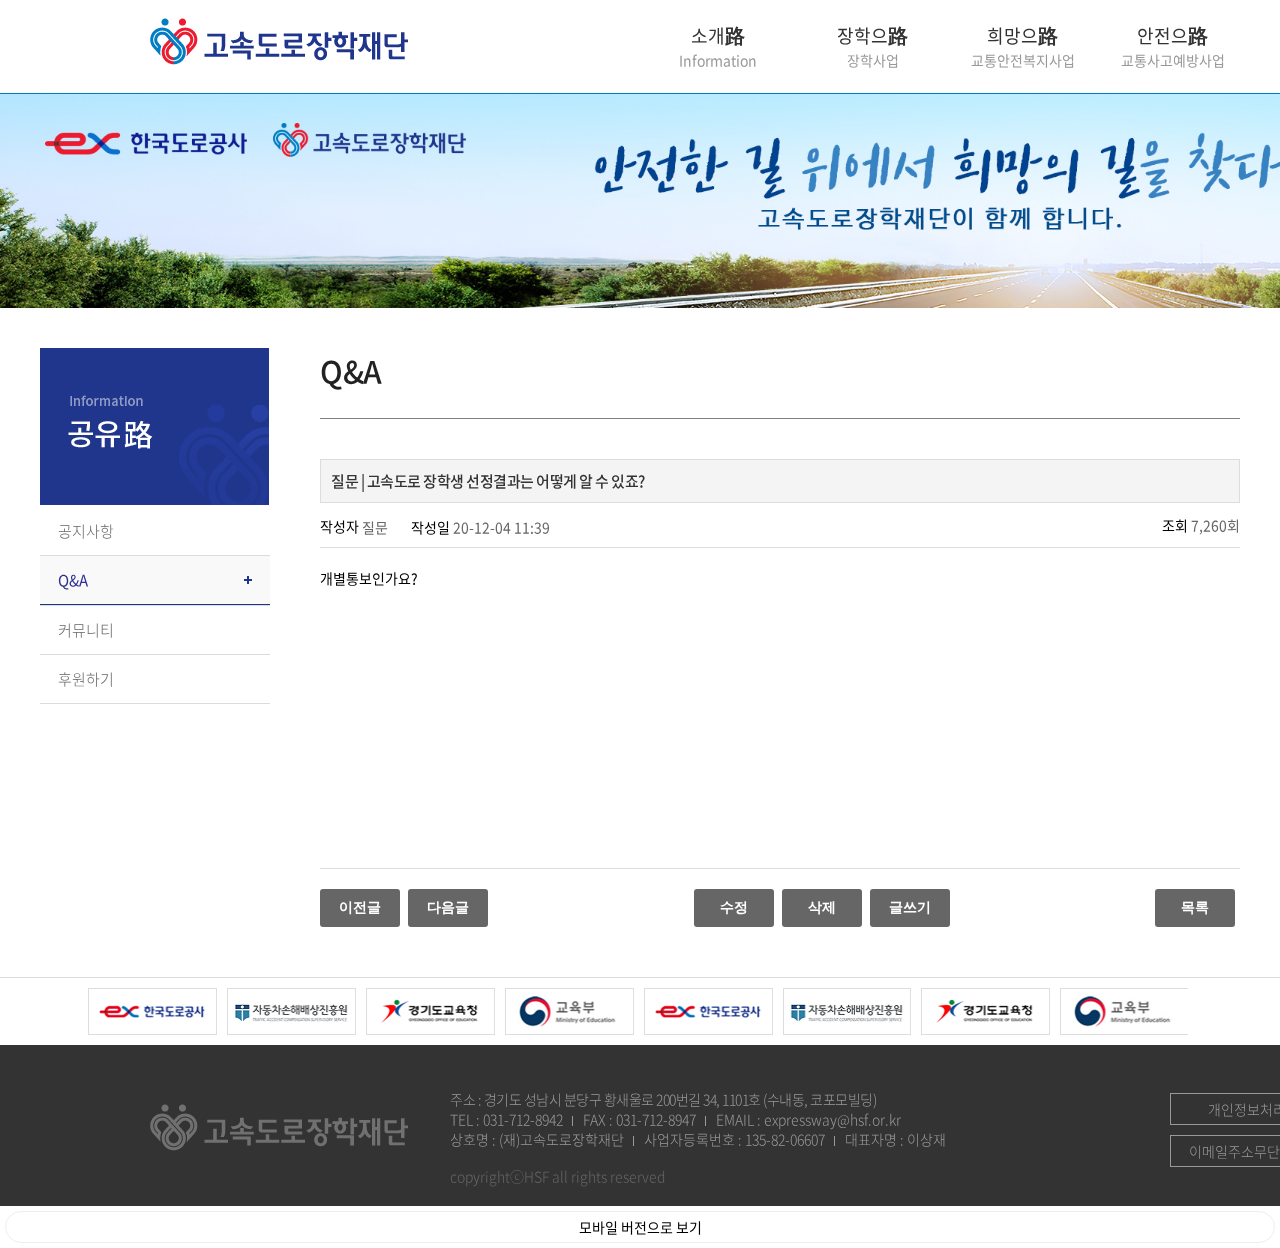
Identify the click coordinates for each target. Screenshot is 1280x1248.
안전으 (1173, 46)
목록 (1195, 907)
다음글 (448, 907)
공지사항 (86, 531)
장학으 (872, 46)
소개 (718, 46)
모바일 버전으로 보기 (640, 1227)
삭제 (822, 907)
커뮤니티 (86, 630)
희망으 (1023, 46)
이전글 (360, 907)
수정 (734, 907)
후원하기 (86, 679)
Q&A (73, 580)
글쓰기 (910, 907)
